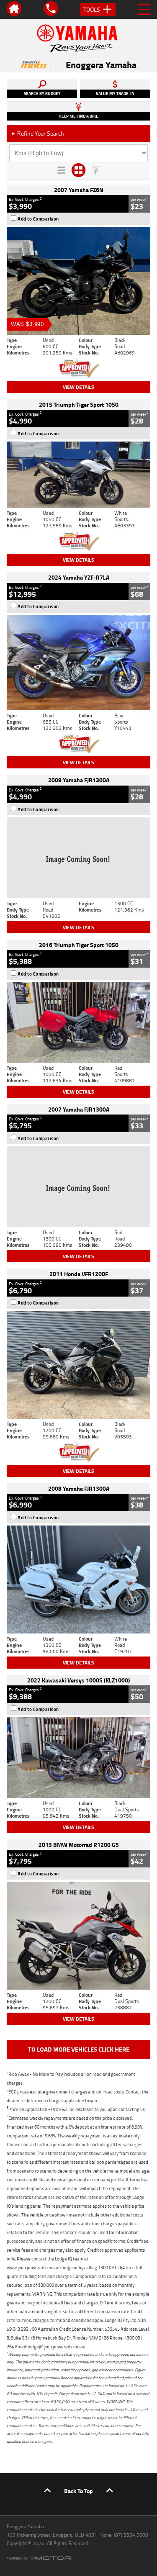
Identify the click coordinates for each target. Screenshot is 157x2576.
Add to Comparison (38, 219)
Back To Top (78, 2491)
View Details (78, 387)
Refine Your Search (37, 133)
